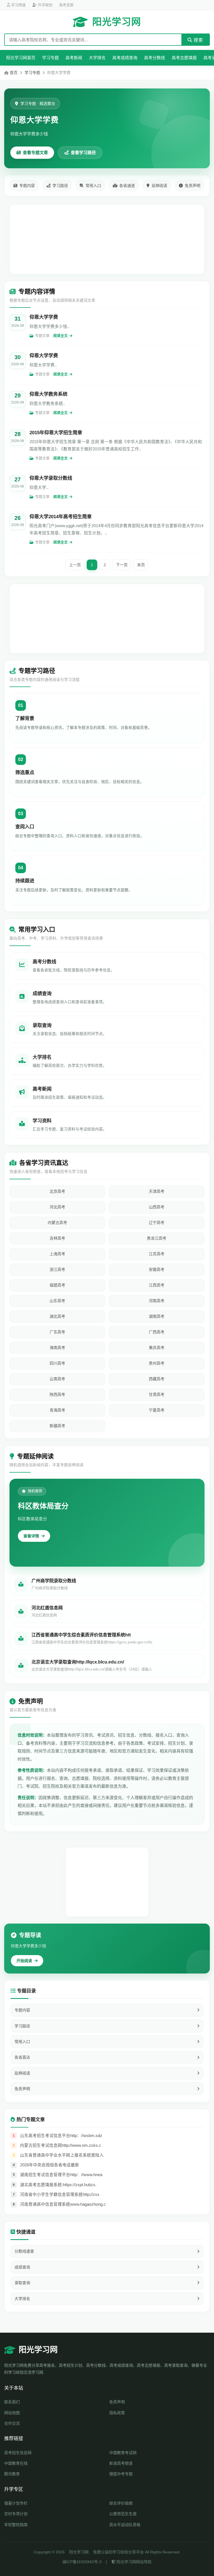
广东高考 (57, 1332)
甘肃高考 (157, 1394)
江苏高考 (157, 1254)
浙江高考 (57, 1269)
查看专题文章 (35, 153)
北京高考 (57, 1191)
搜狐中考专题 (121, 2474)
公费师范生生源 (123, 2514)
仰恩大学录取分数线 (51, 478)
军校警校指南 (16, 2525)
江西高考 (157, 1285)
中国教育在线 (16, 2463)
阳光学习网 (117, 22)
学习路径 (60, 186)
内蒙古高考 (57, 1223)
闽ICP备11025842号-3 (82, 2562)
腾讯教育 (12, 2474)
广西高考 (157, 1332)
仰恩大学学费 (44, 317)
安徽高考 (157, 1269)
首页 (14, 73)
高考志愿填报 (184, 58)
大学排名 (97, 58)
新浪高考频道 (121, 2463)
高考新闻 (74, 58)
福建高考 (57, 1285)
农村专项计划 (16, 2514)
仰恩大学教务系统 (48, 394)
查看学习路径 (83, 153)
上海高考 (57, 1254)
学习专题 (50, 58)
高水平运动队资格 (125, 2525)
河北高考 (57, 1207)
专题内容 (27, 186)
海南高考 (57, 1348)
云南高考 (57, 1379)
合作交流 (12, 2423)
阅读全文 (60, 336)
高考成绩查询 (125, 58)
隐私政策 (117, 2413)
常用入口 (93, 186)
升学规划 (45, 5)
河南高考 (157, 1301)
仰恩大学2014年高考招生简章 (61, 517)
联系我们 (12, 2402)
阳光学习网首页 (21, 58)
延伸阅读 (159, 186)
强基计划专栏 (16, 2503)
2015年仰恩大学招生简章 (56, 433)
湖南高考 (157, 1316)
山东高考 (57, 1301)
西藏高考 (157, 1379)
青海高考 (57, 1410)
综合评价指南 (121, 2503)
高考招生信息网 (18, 2453)
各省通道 (127, 186)
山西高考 (157, 1207)
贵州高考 (157, 1363)
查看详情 (31, 1536)
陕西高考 (57, 1394)
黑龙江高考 (157, 1238)
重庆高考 (157, 1348)
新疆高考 (57, 1426)
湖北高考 (57, 1316)
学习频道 (18, 5)
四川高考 (57, 1363)
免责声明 (193, 186)
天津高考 (157, 1191)
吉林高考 (57, 1238)
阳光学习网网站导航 (133, 2562)
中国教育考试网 (123, 2453)
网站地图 (12, 2413)
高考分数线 (155, 58)
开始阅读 (24, 1961)
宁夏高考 (157, 1410)
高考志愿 (66, 5)
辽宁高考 (157, 1223)
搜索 (198, 40)
